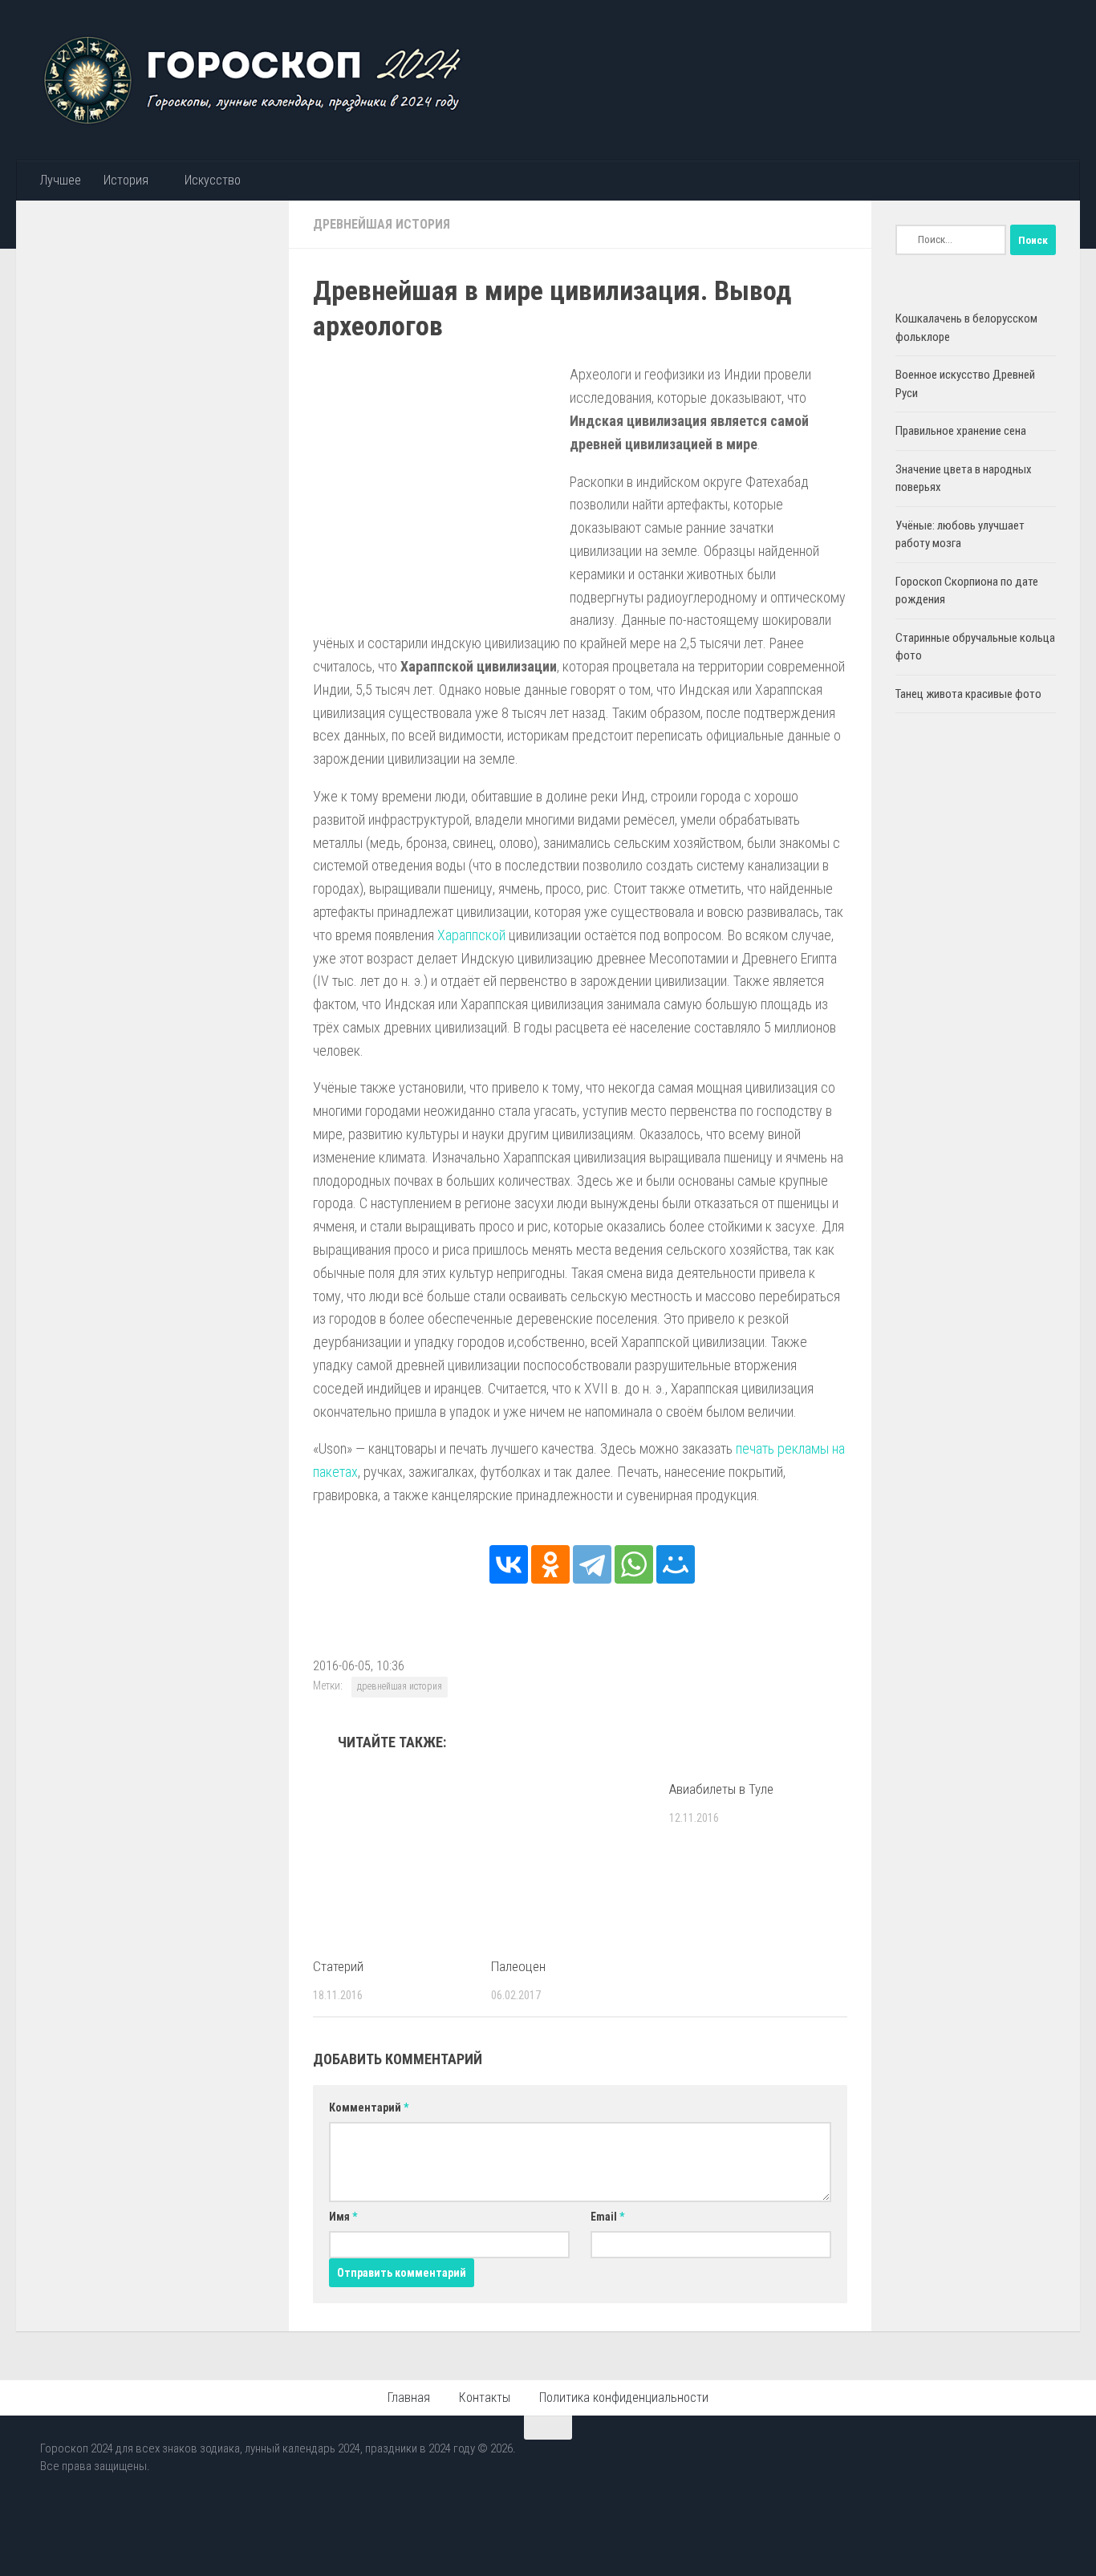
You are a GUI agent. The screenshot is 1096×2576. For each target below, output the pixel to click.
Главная (409, 2398)
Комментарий (369, 2107)
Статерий (338, 1966)
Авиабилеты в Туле (721, 1789)
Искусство (213, 180)
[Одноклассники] (550, 1564)
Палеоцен (518, 1966)
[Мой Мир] (676, 1564)
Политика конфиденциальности (624, 2398)
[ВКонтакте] (509, 1564)
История (126, 180)
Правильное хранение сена (961, 431)
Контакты (485, 2398)
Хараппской (471, 935)
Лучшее (60, 180)
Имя (343, 2217)
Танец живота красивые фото (968, 694)
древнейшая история (400, 1686)
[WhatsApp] (634, 1564)
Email (607, 2217)
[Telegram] (592, 1564)
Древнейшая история (382, 224)
